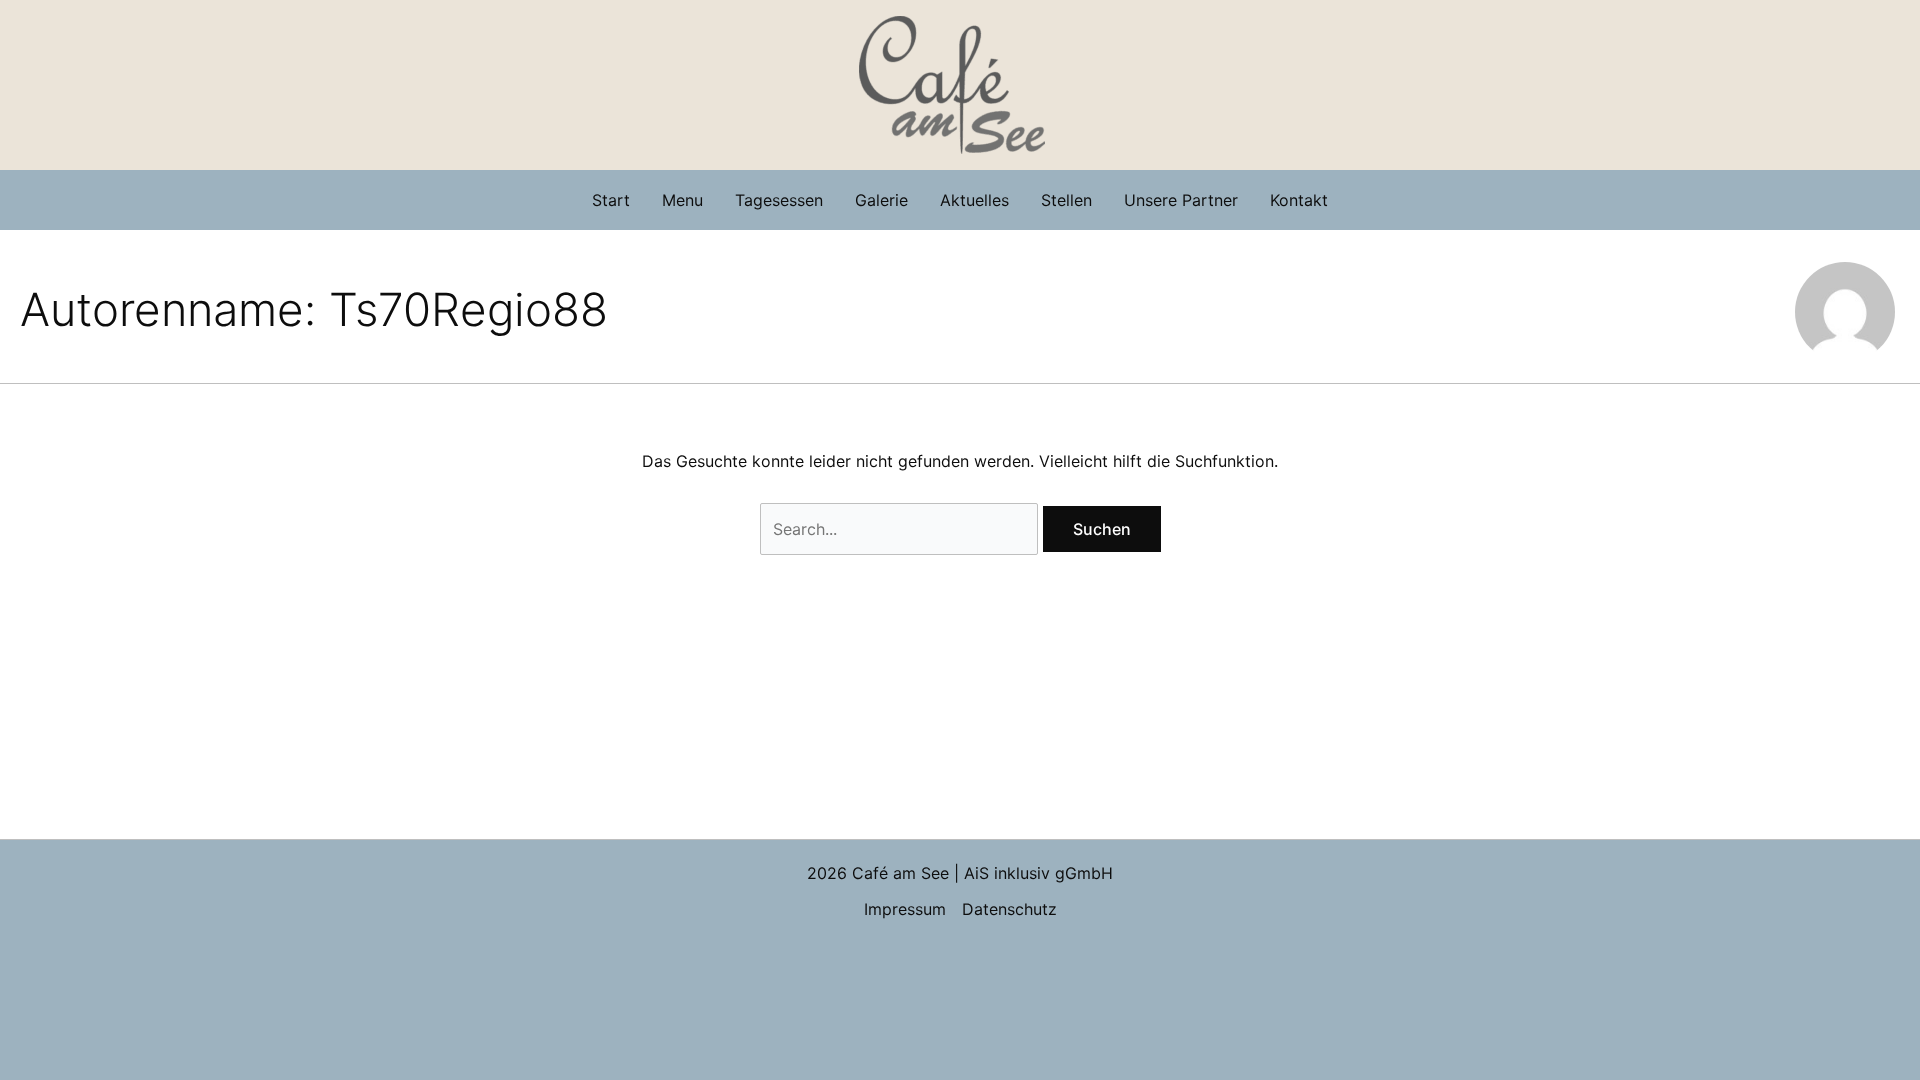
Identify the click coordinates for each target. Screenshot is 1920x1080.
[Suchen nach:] (901, 529)
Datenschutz (1009, 909)
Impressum (905, 909)
